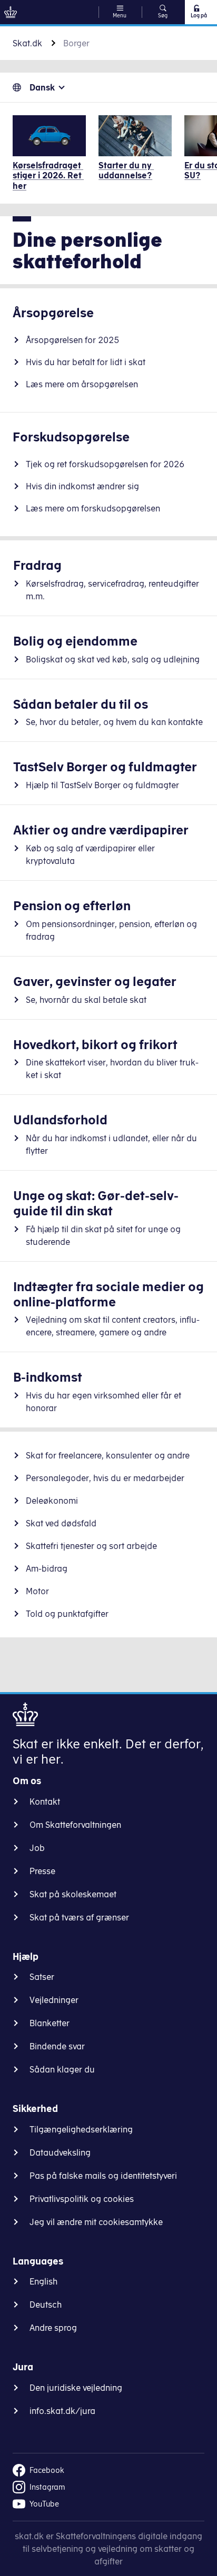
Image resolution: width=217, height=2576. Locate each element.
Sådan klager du (62, 2069)
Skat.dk (27, 43)
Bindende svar (57, 2046)
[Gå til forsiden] (11, 12)
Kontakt (45, 1802)
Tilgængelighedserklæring (81, 2129)
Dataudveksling (60, 2152)
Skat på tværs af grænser (79, 1917)
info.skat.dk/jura (62, 2411)
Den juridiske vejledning (76, 2388)
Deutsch (46, 2305)
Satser (42, 1977)
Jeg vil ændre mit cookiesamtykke (96, 2222)
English (43, 2281)
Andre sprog (53, 2328)
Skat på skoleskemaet (73, 1894)
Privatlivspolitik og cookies (82, 2199)
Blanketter (50, 2023)
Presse (42, 1871)
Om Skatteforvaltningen (75, 1825)
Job (37, 1848)
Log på (199, 15)
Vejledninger (54, 2000)
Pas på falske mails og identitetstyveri (103, 2176)
